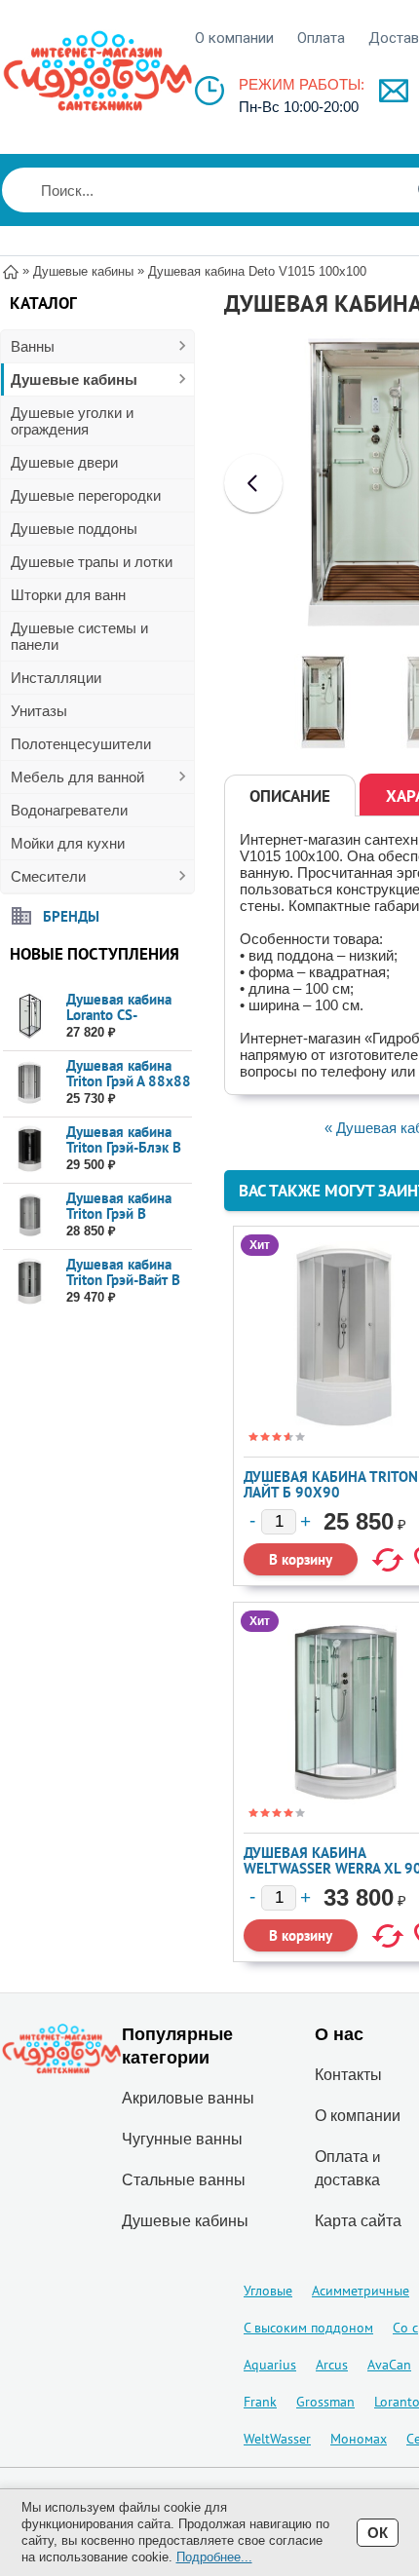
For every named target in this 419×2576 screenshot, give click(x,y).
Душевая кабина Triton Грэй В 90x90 (119, 1213)
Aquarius (270, 2365)
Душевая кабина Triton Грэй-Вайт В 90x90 (123, 1280)
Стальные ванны (184, 2180)
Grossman (325, 2402)
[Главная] (11, 270)
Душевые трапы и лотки (92, 562)
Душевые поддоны (74, 529)
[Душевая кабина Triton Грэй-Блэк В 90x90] (30, 1149)
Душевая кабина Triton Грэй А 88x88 (129, 1073)
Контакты (348, 2075)
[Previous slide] (253, 483)
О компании (234, 38)
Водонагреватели (69, 810)
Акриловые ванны (188, 2098)
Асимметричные (361, 2291)
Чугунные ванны (182, 2139)
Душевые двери (64, 462)
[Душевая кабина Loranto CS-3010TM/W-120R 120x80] (30, 1017)
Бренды (71, 915)
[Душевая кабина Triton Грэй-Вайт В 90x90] (30, 1282)
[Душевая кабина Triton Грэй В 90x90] (30, 1215)
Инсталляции (56, 678)
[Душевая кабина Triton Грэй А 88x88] (30, 1083)
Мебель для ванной (77, 777)
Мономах (359, 2439)
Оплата (321, 38)
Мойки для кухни (68, 843)
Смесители (48, 876)
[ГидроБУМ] (97, 71)
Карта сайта (358, 2221)
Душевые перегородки (86, 495)
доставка (347, 2180)
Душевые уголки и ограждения (72, 421)
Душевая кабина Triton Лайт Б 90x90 (331, 1484)
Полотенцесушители (81, 744)
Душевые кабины (74, 379)
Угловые (268, 2291)
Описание (290, 796)
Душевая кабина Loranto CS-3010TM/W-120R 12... (123, 1023)
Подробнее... (214, 2557)
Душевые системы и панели (79, 636)
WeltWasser (277, 2439)
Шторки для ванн (68, 595)
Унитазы (39, 711)
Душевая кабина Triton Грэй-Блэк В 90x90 (124, 1147)
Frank (260, 2402)
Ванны (33, 346)
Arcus (332, 2365)
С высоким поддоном (308, 2328)
